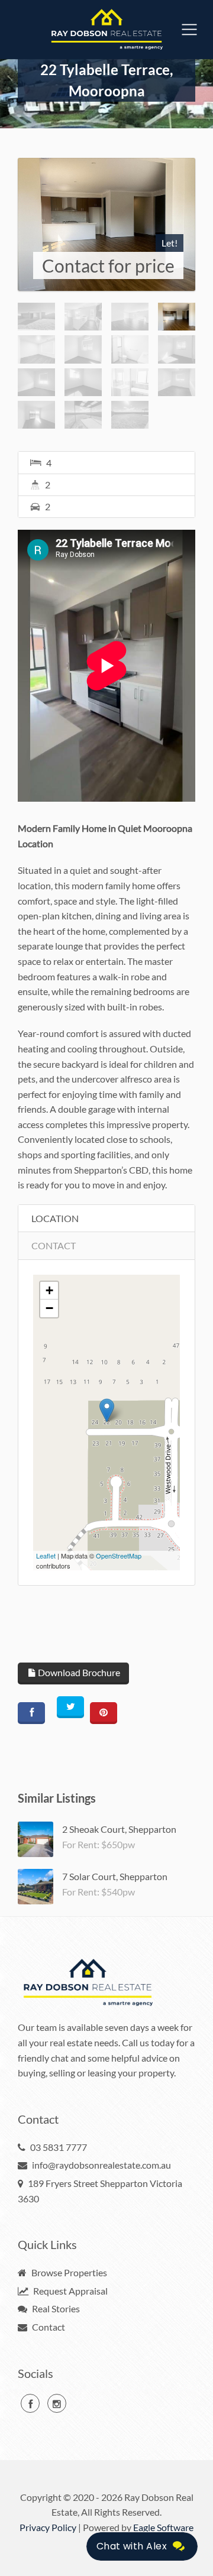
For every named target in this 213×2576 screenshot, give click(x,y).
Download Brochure (78, 1672)
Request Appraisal (70, 2291)
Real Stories (55, 2308)
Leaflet (46, 1556)
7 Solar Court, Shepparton (115, 1876)
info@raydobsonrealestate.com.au (101, 2165)
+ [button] (49, 1290)
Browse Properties (68, 2272)
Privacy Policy (48, 2527)
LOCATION (55, 1218)
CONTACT (54, 1245)
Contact (48, 2327)
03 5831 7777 (59, 2147)
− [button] (49, 1308)
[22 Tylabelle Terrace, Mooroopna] (106, 224)
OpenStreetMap (119, 1556)
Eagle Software (163, 2527)
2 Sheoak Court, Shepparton (119, 1829)
